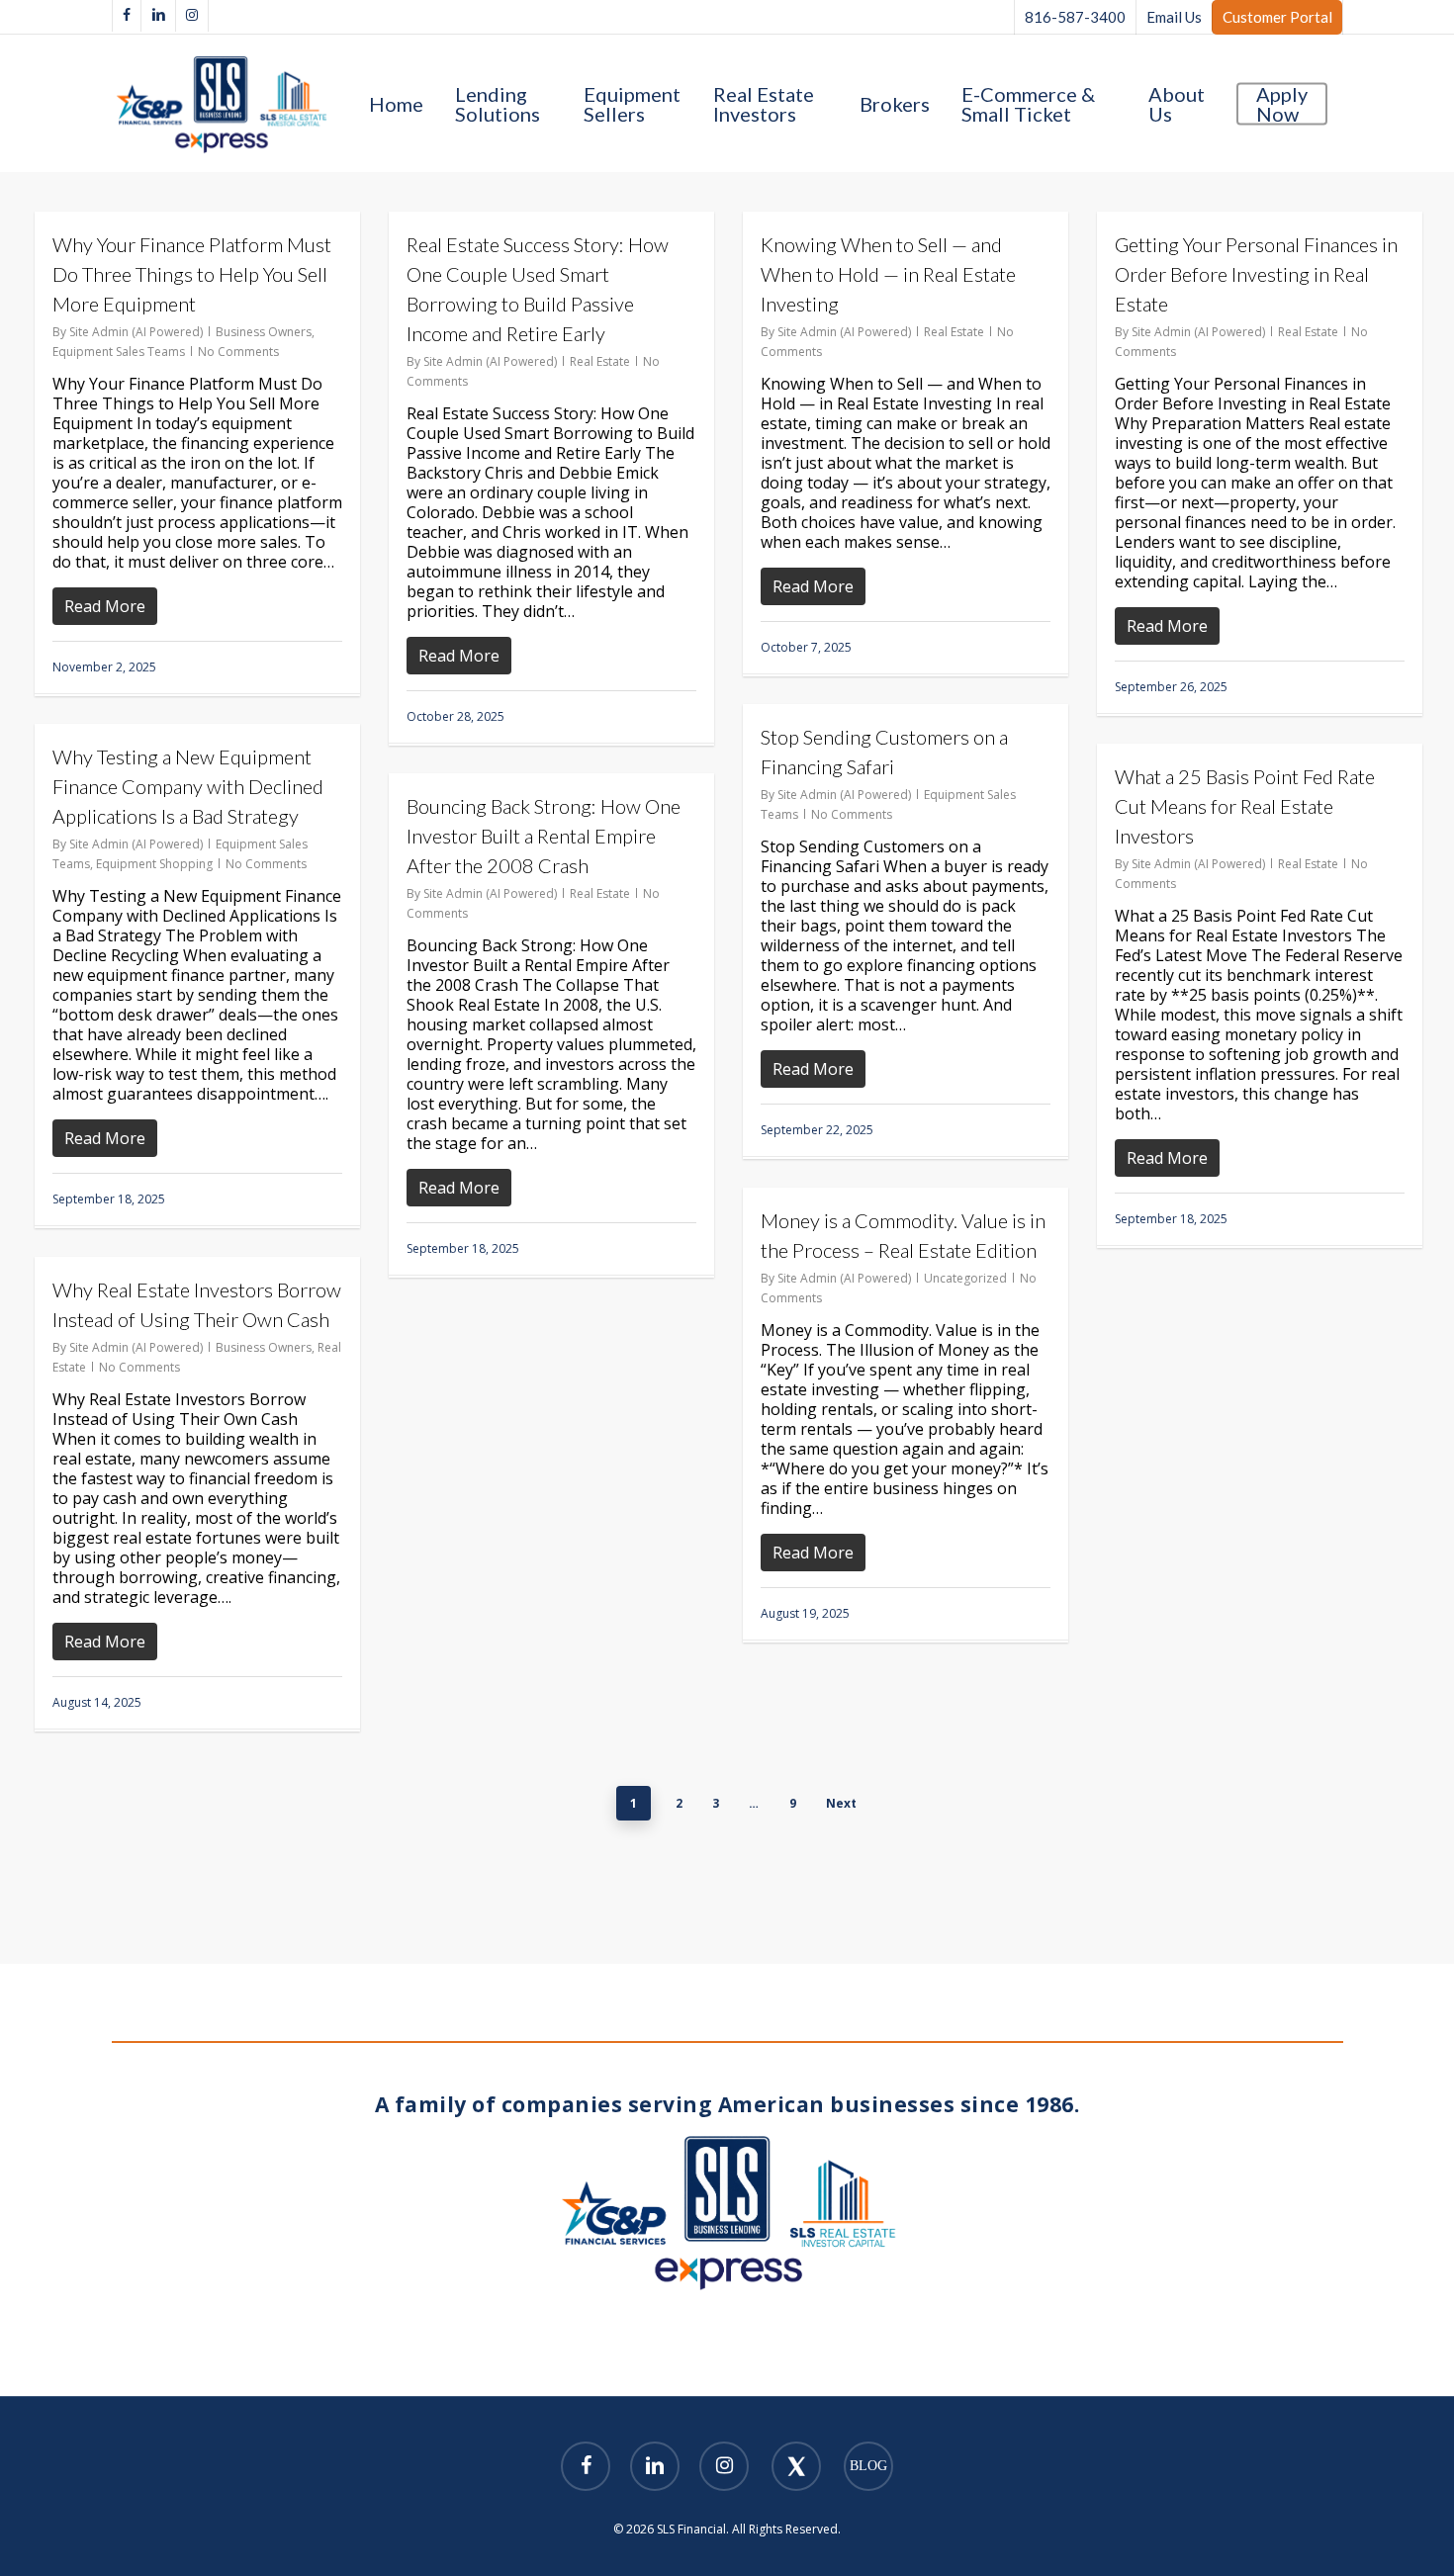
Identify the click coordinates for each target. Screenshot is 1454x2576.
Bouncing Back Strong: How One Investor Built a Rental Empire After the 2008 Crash (544, 836)
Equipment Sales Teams (119, 352)
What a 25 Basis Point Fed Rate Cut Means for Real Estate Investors (1245, 806)
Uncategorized (965, 1278)
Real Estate (600, 361)
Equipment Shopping (154, 864)
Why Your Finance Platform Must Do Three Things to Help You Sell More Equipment (192, 274)
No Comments (238, 352)
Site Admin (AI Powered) (136, 332)
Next (841, 1803)
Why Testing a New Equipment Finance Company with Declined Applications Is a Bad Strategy (188, 786)
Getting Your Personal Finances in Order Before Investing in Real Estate (1256, 274)
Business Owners (264, 332)
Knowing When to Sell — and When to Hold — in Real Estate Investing (888, 274)
